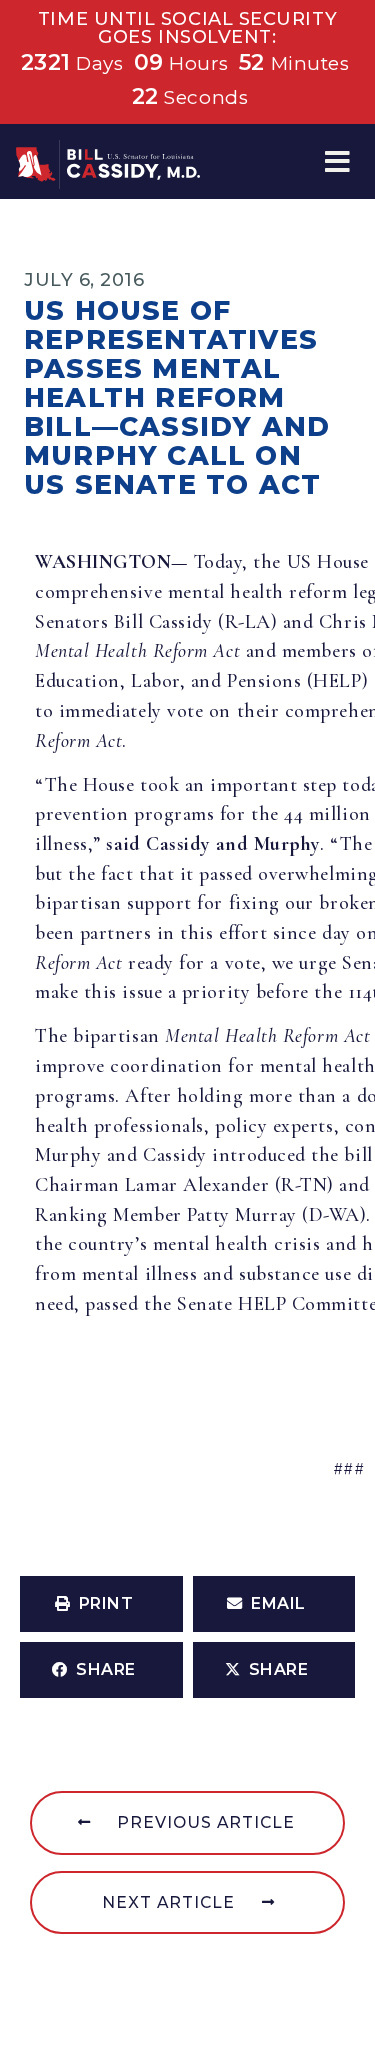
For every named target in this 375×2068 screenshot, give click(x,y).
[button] (337, 161)
